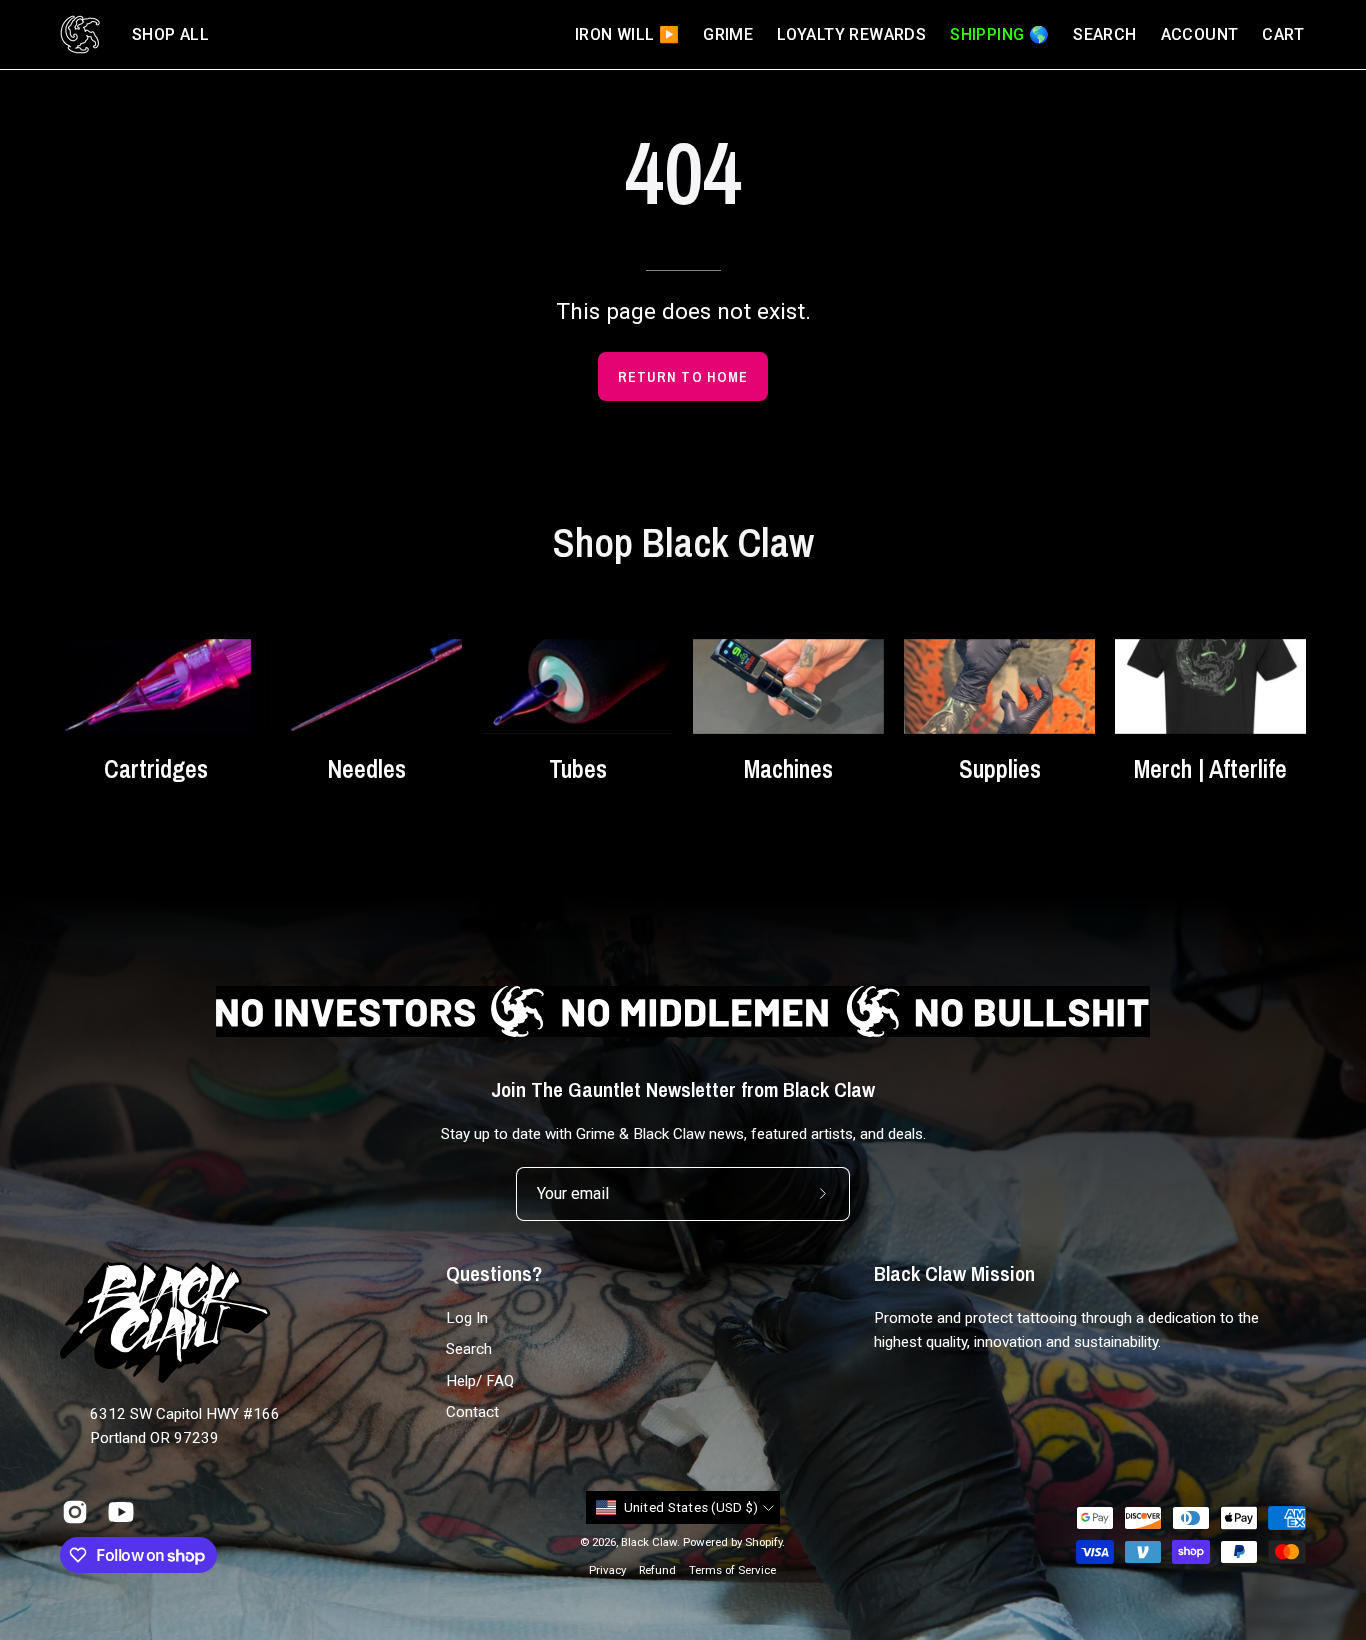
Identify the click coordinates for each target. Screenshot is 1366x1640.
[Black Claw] (80, 34)
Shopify (763, 1542)
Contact (472, 1412)
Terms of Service (732, 1570)
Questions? (494, 1274)
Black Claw (649, 1542)
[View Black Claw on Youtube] (121, 1512)
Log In (467, 1318)
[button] (170, 34)
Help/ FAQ (480, 1381)
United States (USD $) (691, 1507)
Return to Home (683, 376)
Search (469, 1350)
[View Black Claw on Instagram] (75, 1512)
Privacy (607, 1570)
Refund (657, 1570)
